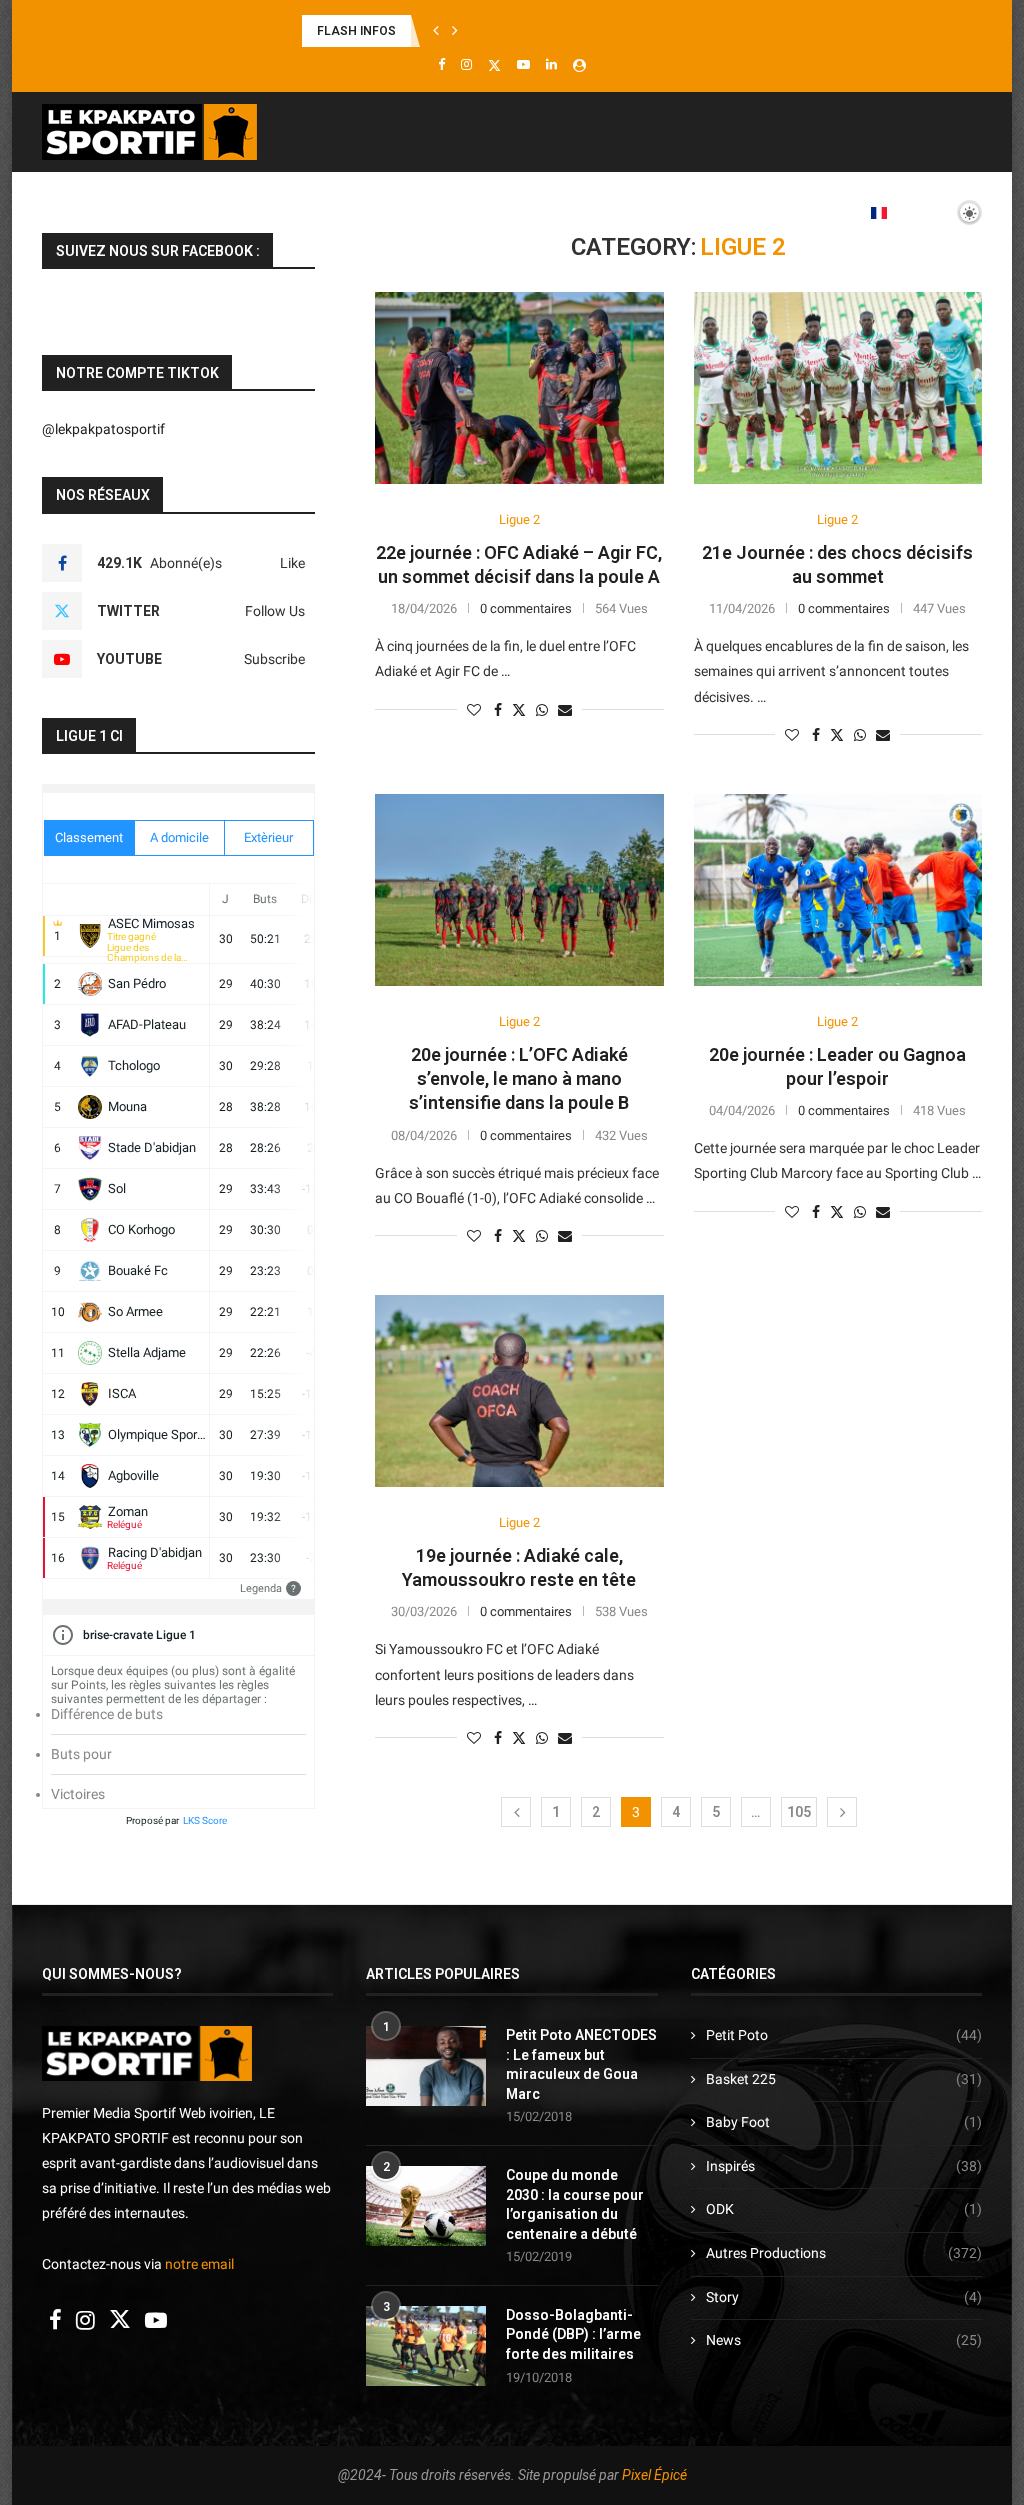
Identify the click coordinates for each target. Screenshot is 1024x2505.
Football (189, 212)
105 (799, 1812)
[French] (885, 212)
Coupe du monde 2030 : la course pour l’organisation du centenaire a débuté (575, 2204)
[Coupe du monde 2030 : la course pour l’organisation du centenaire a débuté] (426, 2206)
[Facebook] (441, 64)
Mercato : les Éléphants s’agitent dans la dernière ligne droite (473, 31)
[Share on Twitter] (519, 709)
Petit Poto (844, 2035)
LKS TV (807, 212)
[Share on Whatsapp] (542, 710)
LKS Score (205, 1820)
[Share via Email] (565, 710)
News (844, 2340)
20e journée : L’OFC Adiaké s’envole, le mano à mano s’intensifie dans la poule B (519, 1079)
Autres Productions (844, 2253)
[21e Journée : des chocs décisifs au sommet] (838, 388)
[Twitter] (494, 65)
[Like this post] (474, 710)
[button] (436, 31)
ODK (844, 2209)
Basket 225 (844, 2079)
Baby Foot (844, 2122)
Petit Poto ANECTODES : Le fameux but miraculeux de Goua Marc (581, 2064)
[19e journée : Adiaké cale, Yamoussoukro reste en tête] (519, 1391)
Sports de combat (537, 212)
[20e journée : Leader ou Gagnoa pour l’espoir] (838, 890)
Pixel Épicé (654, 2475)
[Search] (972, 296)
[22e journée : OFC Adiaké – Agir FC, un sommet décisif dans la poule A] (519, 388)
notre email (199, 2264)
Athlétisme (394, 212)
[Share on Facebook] (498, 710)
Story (844, 2297)
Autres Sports (692, 212)
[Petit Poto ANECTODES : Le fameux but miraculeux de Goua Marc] (426, 2066)
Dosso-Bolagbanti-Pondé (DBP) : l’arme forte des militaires (573, 2334)
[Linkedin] (551, 64)
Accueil (101, 212)
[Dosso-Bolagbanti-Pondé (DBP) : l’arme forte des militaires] (426, 2346)
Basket (288, 212)
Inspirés (844, 2166)
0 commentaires (526, 608)
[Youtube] (523, 64)
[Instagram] (466, 64)
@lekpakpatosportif (103, 429)
